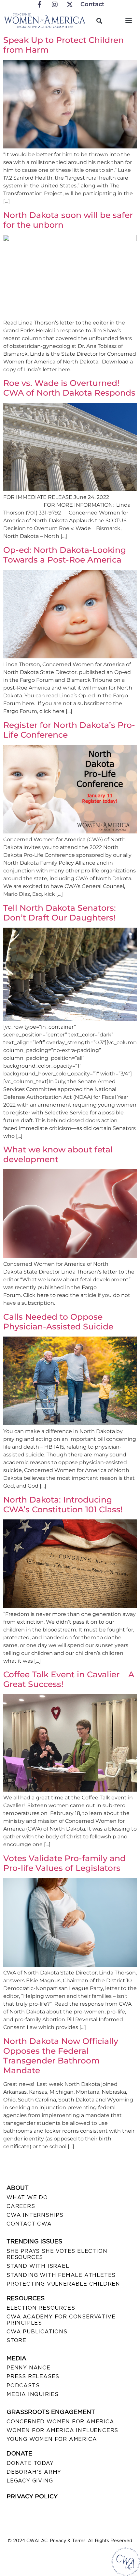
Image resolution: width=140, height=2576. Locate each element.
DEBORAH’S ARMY (34, 2472)
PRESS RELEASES (33, 2376)
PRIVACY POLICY (32, 2496)
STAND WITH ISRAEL (38, 2266)
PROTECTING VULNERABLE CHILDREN (63, 2284)
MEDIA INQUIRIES (33, 2394)
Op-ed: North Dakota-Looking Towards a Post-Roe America (65, 555)
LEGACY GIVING (30, 2481)
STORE (16, 2340)
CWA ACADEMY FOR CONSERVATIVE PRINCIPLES (61, 2320)
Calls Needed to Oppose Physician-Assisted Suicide (58, 1322)
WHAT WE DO (27, 2197)
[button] (128, 20)
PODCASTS (23, 2386)
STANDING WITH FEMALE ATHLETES (61, 2275)
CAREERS (21, 2206)
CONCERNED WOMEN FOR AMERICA (60, 2422)
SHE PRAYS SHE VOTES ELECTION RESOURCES (57, 2254)
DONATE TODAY (30, 2463)
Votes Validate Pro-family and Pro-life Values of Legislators (64, 1863)
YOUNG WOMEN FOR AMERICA (52, 2439)
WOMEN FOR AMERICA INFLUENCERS (62, 2430)
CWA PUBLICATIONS (37, 2332)
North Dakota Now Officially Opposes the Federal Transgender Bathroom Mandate (61, 2056)
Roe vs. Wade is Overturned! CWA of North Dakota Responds (69, 388)
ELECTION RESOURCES (41, 2308)
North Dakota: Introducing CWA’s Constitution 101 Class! (63, 1504)
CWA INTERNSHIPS (35, 2215)
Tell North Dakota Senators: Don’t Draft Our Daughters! (60, 913)
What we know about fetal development (58, 1154)
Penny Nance (28, 2368)
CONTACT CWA (29, 2224)
